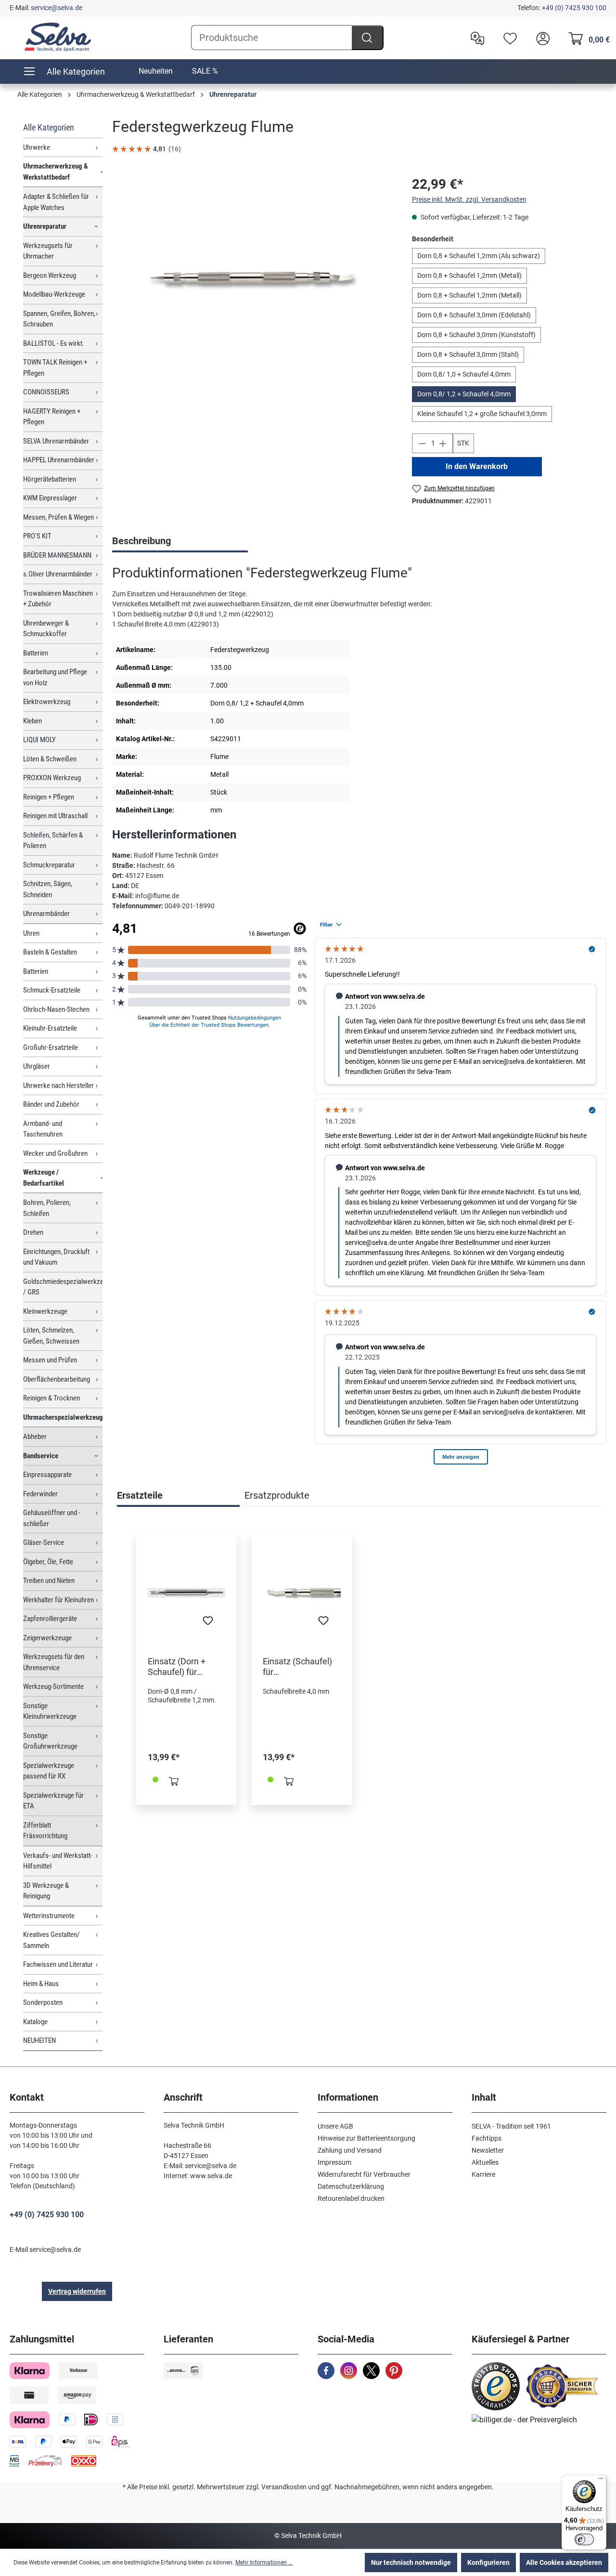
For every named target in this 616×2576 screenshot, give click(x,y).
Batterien (36, 653)
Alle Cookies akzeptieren (564, 2563)
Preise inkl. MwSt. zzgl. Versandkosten (469, 199)
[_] (252, 278)
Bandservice (41, 1456)
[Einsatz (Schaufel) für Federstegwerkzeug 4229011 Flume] (302, 1593)
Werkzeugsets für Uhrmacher (48, 251)
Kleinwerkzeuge (45, 1311)
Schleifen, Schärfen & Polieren (53, 841)
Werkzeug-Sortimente (53, 1687)
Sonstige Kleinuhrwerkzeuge (50, 1711)
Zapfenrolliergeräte (50, 1619)
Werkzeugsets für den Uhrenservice (54, 1662)
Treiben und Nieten (49, 1581)
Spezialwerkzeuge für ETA (53, 1801)
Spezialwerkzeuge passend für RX (49, 1771)
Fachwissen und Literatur (58, 1964)
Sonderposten (43, 2002)
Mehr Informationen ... (264, 2563)
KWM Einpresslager (50, 498)
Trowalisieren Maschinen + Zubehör (58, 599)
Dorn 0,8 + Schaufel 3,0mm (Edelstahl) (474, 315)
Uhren (31, 933)
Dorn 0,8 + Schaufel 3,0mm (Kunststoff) (476, 335)
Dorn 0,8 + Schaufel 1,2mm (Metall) (469, 275)
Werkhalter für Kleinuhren (58, 1600)
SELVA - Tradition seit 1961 (511, 2126)
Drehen (33, 1232)
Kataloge (35, 2022)
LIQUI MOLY (39, 740)
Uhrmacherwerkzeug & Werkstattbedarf (56, 172)
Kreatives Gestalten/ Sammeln (51, 1940)
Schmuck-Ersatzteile (52, 990)
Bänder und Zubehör (51, 1104)
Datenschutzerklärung (351, 2186)
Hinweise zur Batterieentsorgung (366, 2138)
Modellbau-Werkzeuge (54, 294)
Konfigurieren (488, 2563)
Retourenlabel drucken (351, 2198)
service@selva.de (57, 8)
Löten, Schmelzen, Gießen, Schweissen (51, 1336)
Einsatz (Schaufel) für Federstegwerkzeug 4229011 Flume (301, 1667)
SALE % (205, 71)
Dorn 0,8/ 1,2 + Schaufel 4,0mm (464, 394)
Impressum (334, 2162)
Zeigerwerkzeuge (47, 1638)
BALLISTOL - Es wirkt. (54, 343)
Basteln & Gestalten (50, 952)
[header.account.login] (540, 38)
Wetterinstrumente (49, 1916)
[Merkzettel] (508, 38)
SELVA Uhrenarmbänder (56, 441)
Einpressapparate (47, 1475)
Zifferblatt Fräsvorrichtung (45, 1831)
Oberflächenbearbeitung (57, 1379)
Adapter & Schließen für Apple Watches (56, 202)
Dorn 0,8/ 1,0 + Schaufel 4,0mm (464, 374)
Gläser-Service (44, 1543)
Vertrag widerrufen (77, 2291)
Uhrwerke (37, 147)
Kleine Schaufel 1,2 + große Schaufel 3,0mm (482, 414)
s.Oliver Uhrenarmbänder (58, 574)
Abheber (35, 1437)
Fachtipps (487, 2138)
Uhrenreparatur (45, 226)
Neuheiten (156, 71)
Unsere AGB (335, 2126)
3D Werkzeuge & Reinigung (46, 1891)
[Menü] (601, 2481)
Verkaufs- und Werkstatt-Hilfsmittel (58, 1861)
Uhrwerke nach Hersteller (58, 1085)
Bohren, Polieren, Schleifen (47, 1208)
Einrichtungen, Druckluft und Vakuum (56, 1257)
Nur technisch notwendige (411, 2563)
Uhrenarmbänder (46, 914)
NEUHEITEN (39, 2040)
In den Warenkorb (477, 466)
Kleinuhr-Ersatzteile (50, 1028)
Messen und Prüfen (50, 1360)
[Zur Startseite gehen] (58, 37)
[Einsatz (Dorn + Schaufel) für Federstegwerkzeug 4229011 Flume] (186, 1593)
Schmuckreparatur (49, 865)
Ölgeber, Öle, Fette (48, 1562)
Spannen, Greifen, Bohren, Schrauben (59, 319)
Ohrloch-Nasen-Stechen (56, 1009)
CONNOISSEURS (46, 392)
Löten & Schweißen (50, 759)
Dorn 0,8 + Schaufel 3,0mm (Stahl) (468, 354)
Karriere (483, 2174)
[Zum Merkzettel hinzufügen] (208, 1623)
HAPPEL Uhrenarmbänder (59, 460)
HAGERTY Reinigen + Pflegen (52, 417)
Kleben (32, 721)
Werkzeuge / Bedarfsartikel (44, 1178)
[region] (252, 278)
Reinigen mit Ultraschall (55, 816)
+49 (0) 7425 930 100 (574, 8)
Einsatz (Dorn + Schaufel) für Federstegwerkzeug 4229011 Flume (186, 1667)
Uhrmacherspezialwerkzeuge (63, 1417)
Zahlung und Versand (350, 2150)
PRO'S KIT (37, 536)
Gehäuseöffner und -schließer (52, 1518)
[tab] (180, 542)
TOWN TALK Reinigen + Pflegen (55, 368)
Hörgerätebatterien (50, 479)
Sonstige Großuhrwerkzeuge (50, 1741)
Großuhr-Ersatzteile (51, 1047)
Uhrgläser (37, 1066)
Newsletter (488, 2150)
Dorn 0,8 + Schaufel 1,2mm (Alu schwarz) (479, 256)
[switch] (584, 2539)
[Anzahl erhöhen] (443, 443)
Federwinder (40, 1494)
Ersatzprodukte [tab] (277, 1495)
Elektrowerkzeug (47, 702)
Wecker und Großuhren (55, 1153)
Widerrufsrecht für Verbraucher (364, 2174)
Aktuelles (485, 2162)
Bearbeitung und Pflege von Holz (55, 677)
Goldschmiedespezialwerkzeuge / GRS (63, 1287)
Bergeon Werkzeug (50, 275)
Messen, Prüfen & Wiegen (58, 517)
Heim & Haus (41, 1984)
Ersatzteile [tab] (140, 1495)
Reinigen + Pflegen (49, 797)
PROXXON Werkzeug (52, 778)
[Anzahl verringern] (422, 443)
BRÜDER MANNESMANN (57, 555)
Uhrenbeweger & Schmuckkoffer (46, 629)
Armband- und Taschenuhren (43, 1129)
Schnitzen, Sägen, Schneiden (48, 889)
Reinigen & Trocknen (51, 1398)
